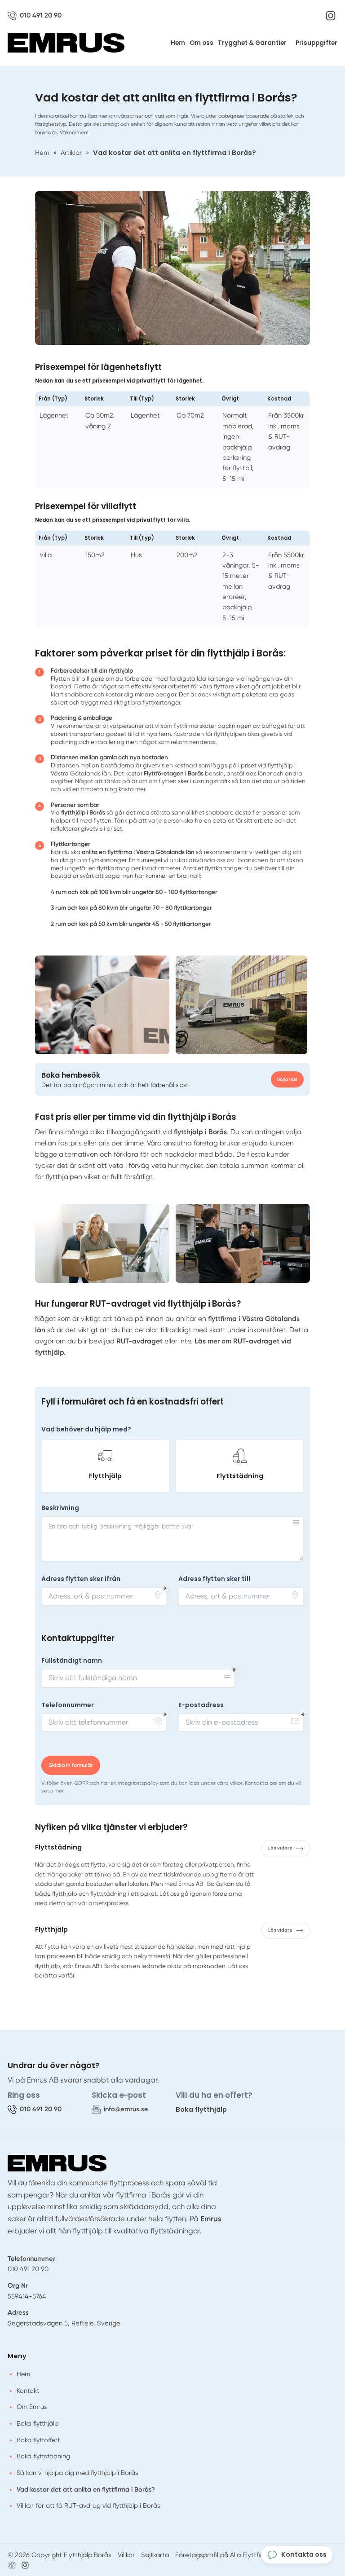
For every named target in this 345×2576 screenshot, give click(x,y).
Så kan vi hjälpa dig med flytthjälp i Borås (77, 2473)
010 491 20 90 (28, 2269)
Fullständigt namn (72, 1661)
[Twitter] (25, 2565)
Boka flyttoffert (38, 2440)
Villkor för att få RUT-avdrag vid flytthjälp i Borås (88, 2506)
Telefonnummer (68, 1705)
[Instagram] (331, 16)
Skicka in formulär (71, 1765)
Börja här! (287, 1079)
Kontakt (28, 2391)
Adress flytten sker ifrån (81, 1579)
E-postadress (201, 1705)
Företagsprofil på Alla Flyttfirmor (225, 2555)
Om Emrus (32, 2407)
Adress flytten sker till (214, 1579)
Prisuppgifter (316, 43)
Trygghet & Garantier (252, 43)
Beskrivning (60, 1508)
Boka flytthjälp (201, 2109)
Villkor (126, 2555)
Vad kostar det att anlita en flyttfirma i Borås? (86, 2489)
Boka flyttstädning (43, 2456)
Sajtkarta (155, 2555)
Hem (178, 43)
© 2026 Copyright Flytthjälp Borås (60, 2555)
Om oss (201, 43)
